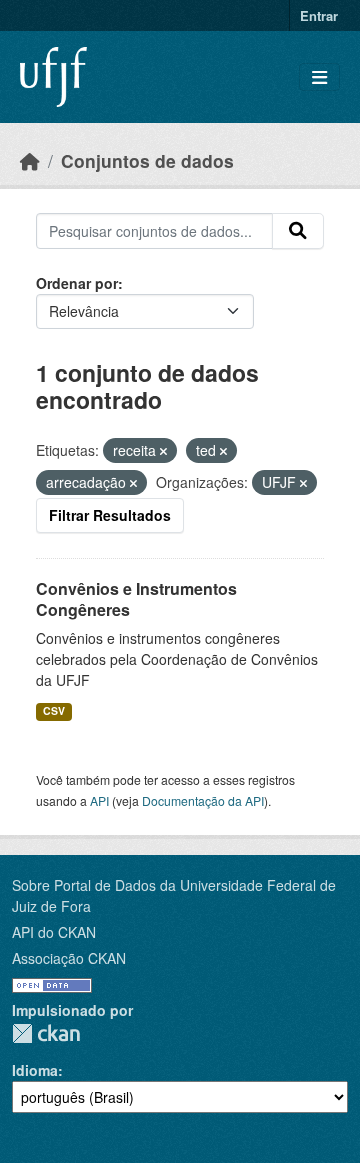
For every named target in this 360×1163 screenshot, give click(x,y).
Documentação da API (203, 800)
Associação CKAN (69, 958)
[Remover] (163, 451)
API (99, 800)
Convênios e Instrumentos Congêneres (136, 599)
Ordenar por (77, 283)
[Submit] (298, 231)
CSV (54, 710)
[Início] (30, 160)
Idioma (35, 1070)
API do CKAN (54, 932)
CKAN (46, 1033)
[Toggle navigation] (319, 77)
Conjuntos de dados (147, 160)
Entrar (319, 15)
